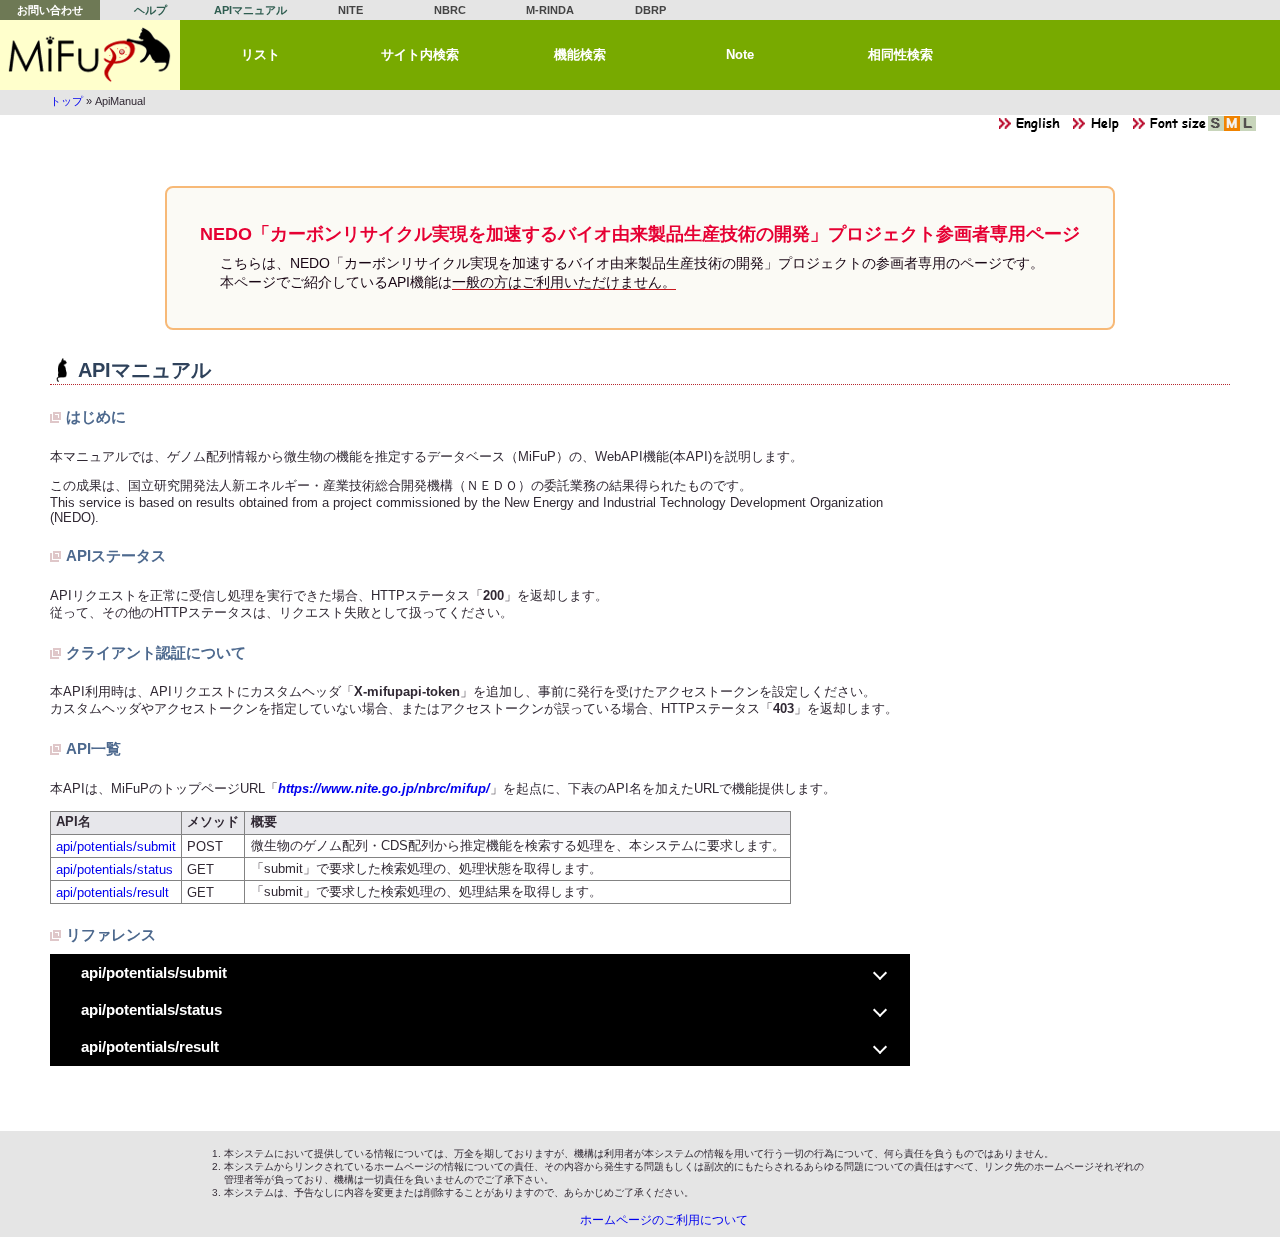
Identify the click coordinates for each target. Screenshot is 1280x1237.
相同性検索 (900, 54)
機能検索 (580, 54)
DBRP (650, 10)
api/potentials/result (112, 892)
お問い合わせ (50, 10)
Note (740, 54)
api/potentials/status (114, 869)
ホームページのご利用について (664, 1220)
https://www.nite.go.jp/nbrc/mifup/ (384, 788)
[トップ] (90, 55)
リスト (260, 54)
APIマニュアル (250, 10)
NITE (350, 10)
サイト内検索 (420, 54)
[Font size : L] (1248, 128)
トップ (66, 101)
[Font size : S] (1216, 128)
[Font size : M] (1232, 128)
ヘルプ (150, 10)
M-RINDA (550, 10)
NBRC (450, 10)
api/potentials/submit (116, 846)
